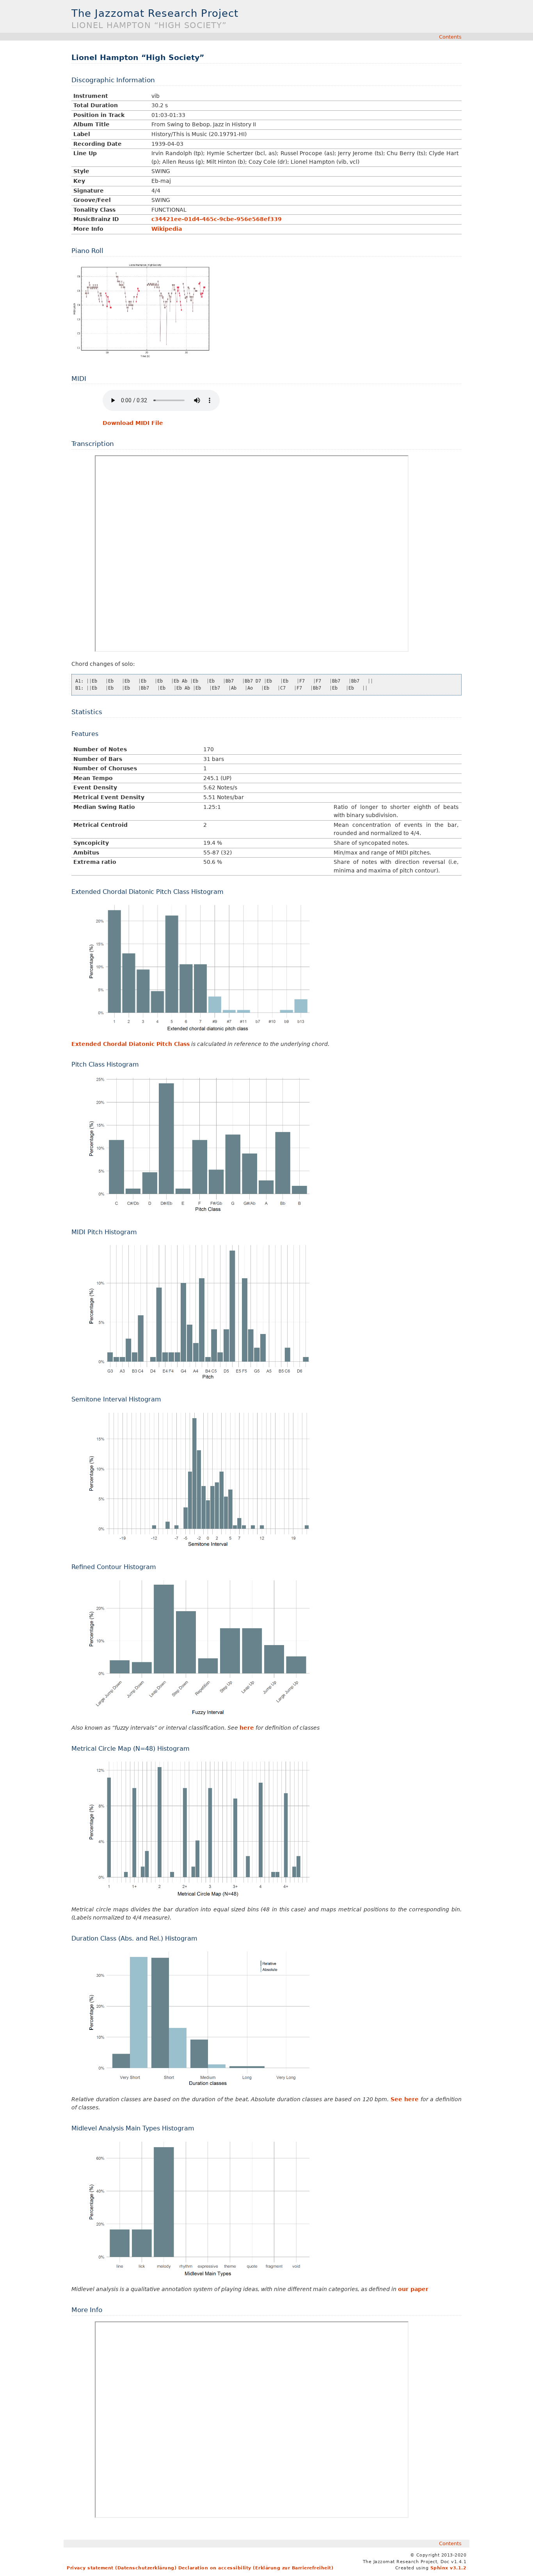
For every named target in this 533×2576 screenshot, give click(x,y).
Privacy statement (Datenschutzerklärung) (122, 2568)
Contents (450, 37)
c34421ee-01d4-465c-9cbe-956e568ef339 (217, 219)
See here (405, 2099)
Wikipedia (167, 229)
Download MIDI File (133, 423)
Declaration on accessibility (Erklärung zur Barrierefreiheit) (256, 2568)
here (247, 1728)
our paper (413, 2289)
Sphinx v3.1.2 (449, 2568)
